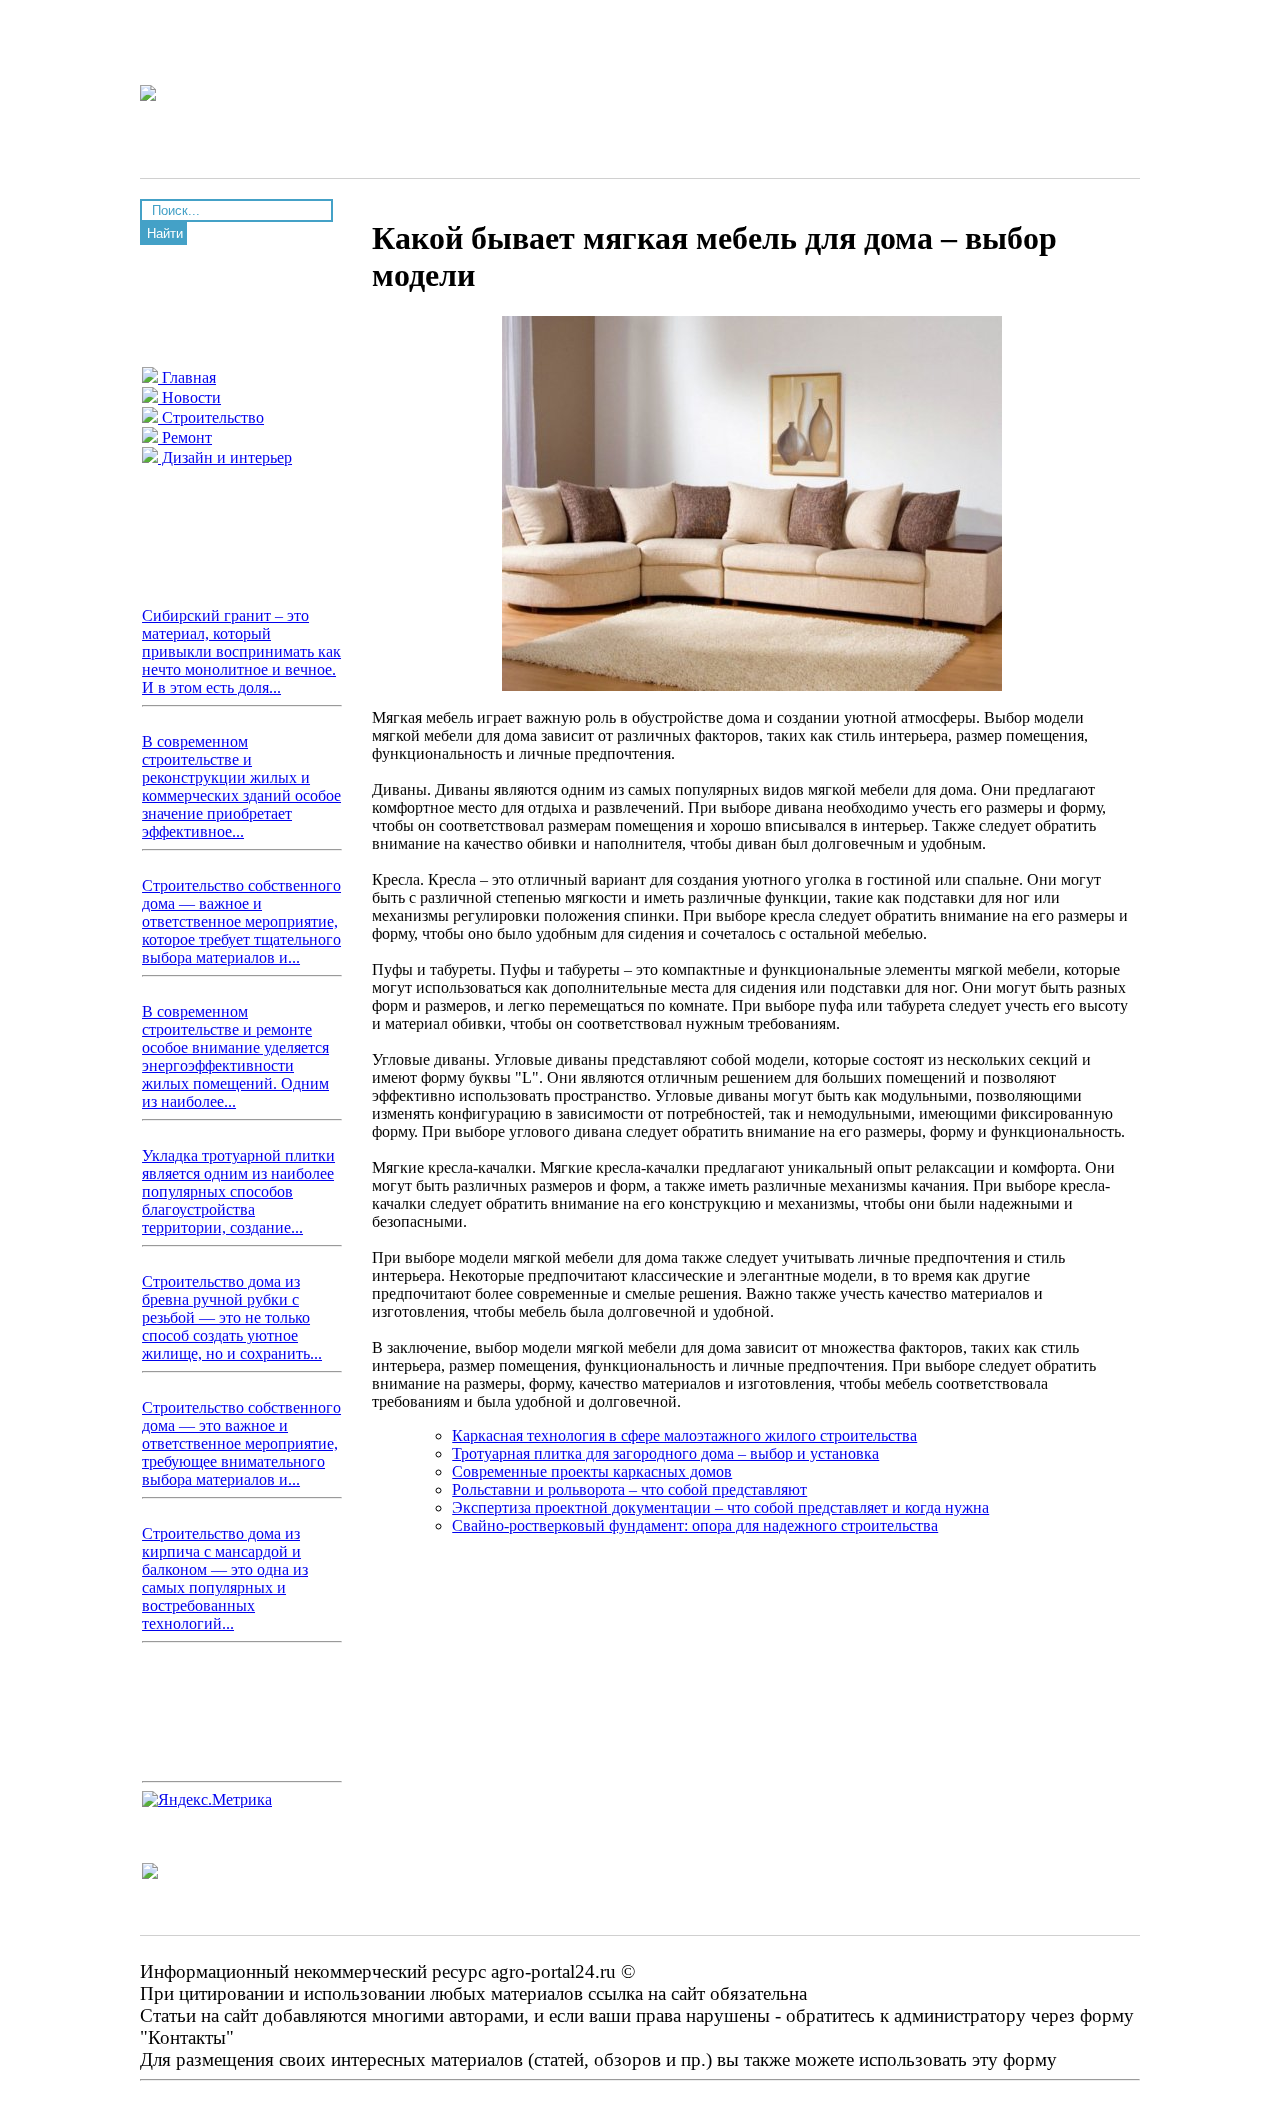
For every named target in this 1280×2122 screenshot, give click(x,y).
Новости (189, 397)
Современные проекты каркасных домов (592, 1471)
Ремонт (185, 437)
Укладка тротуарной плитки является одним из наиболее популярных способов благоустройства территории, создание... (238, 1191)
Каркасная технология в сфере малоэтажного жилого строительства (684, 1435)
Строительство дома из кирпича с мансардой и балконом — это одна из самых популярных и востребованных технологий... (225, 1578)
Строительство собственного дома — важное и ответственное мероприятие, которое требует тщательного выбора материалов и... (241, 921)
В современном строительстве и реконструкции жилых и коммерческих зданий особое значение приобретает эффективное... (241, 786)
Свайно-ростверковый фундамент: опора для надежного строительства (695, 1525)
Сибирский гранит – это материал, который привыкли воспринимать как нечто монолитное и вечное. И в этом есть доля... (241, 651)
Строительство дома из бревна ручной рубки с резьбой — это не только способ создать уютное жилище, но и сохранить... (232, 1317)
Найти (165, 233)
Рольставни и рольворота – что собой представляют (629, 1489)
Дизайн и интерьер (225, 457)
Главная (187, 377)
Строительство (211, 417)
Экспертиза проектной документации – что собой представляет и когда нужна (720, 1507)
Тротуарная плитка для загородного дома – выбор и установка (665, 1453)
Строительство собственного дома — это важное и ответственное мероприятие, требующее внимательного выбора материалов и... (241, 1443)
